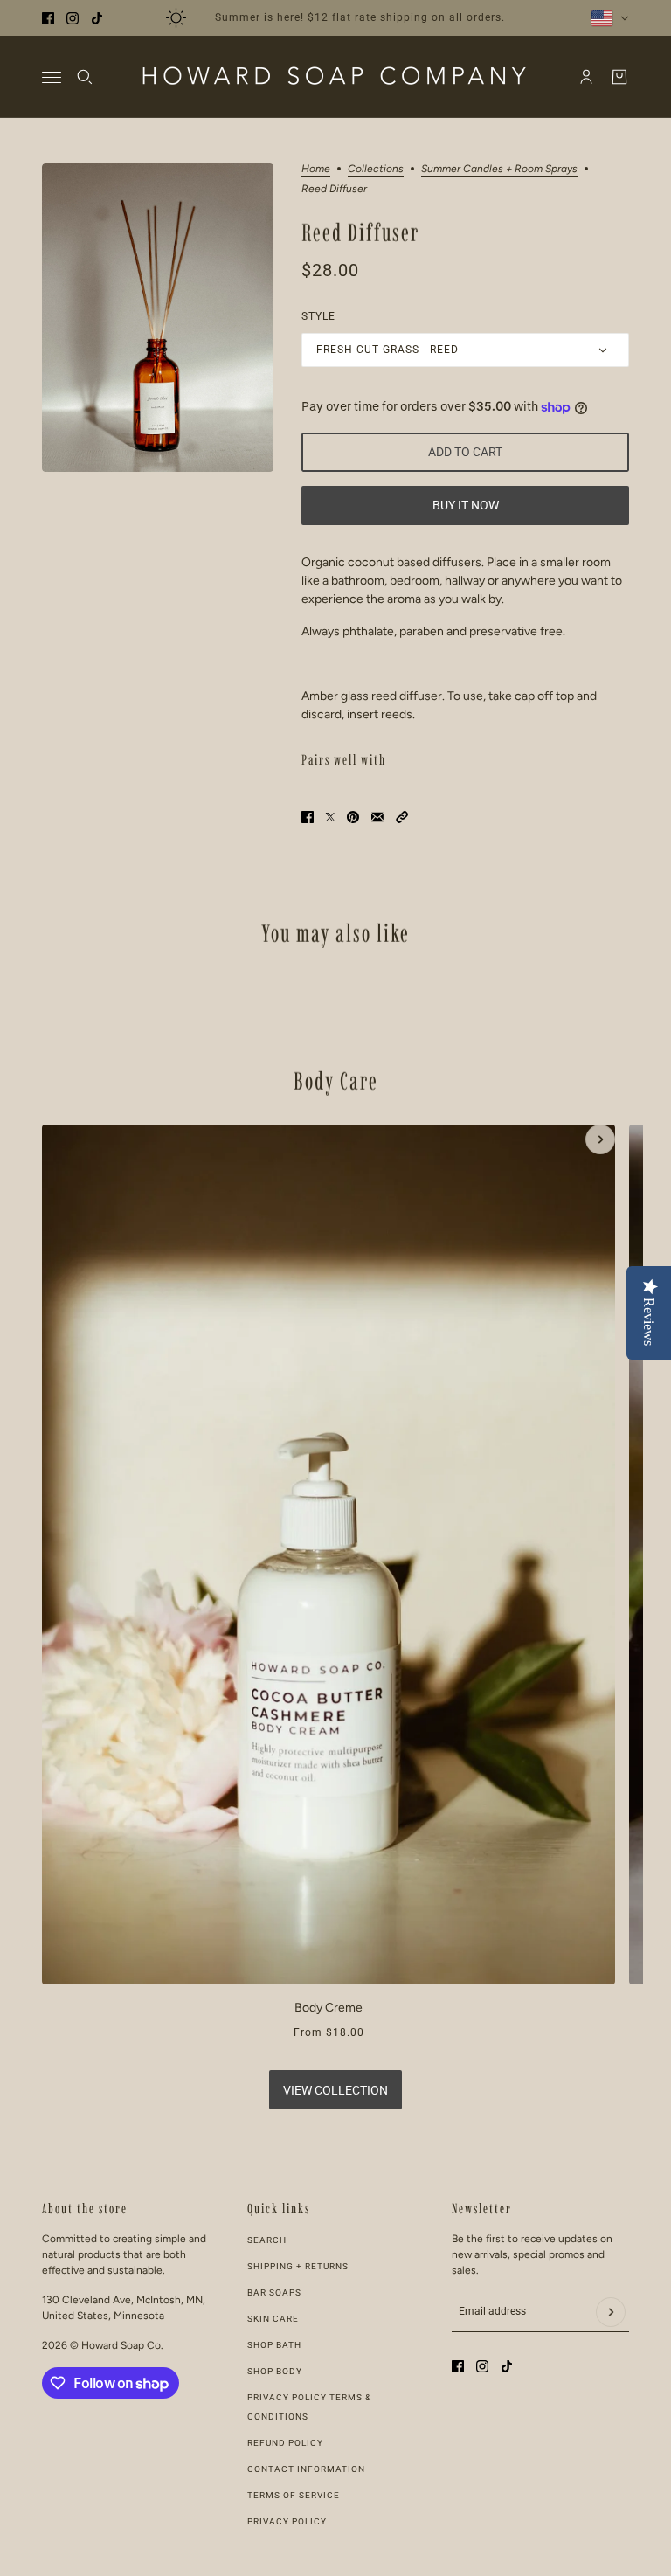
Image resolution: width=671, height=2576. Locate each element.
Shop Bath (274, 2345)
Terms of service (294, 2495)
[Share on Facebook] (308, 817)
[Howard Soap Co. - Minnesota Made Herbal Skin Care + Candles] (335, 77)
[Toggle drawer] (52, 77)
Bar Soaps (274, 2292)
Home (316, 169)
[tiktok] (97, 18)
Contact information (306, 2469)
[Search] (85, 77)
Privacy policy (287, 2521)
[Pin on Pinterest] (353, 817)
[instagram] (73, 18)
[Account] (586, 77)
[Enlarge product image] (158, 318)
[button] (402, 817)
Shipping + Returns (298, 2266)
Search (267, 2240)
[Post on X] (330, 817)
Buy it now (466, 505)
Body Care (336, 1081)
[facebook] (48, 18)
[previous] (71, 1139)
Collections (376, 169)
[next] (600, 1139)
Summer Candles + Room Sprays (499, 169)
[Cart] (619, 77)
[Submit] (611, 2312)
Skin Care (273, 2319)
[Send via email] (377, 817)
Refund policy (285, 2443)
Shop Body (275, 2371)
